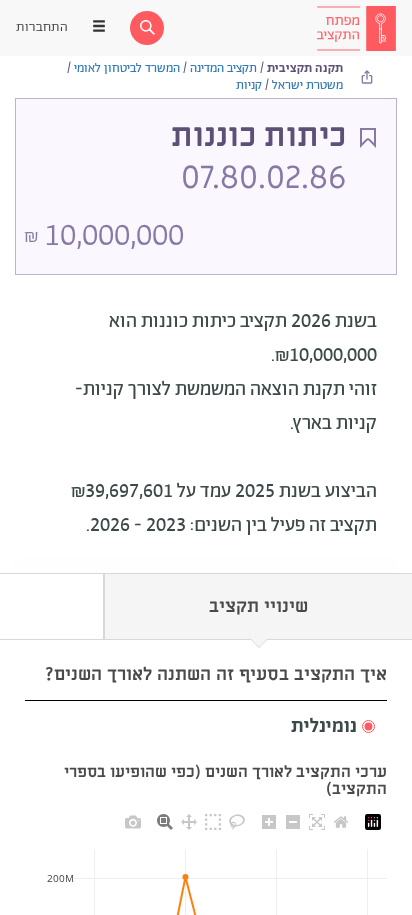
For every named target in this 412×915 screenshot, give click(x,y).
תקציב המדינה (223, 68)
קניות (249, 85)
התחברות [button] (42, 27)
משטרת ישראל (307, 85)
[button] (206, 727)
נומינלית (324, 727)
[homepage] (356, 28)
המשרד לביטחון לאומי (127, 68)
